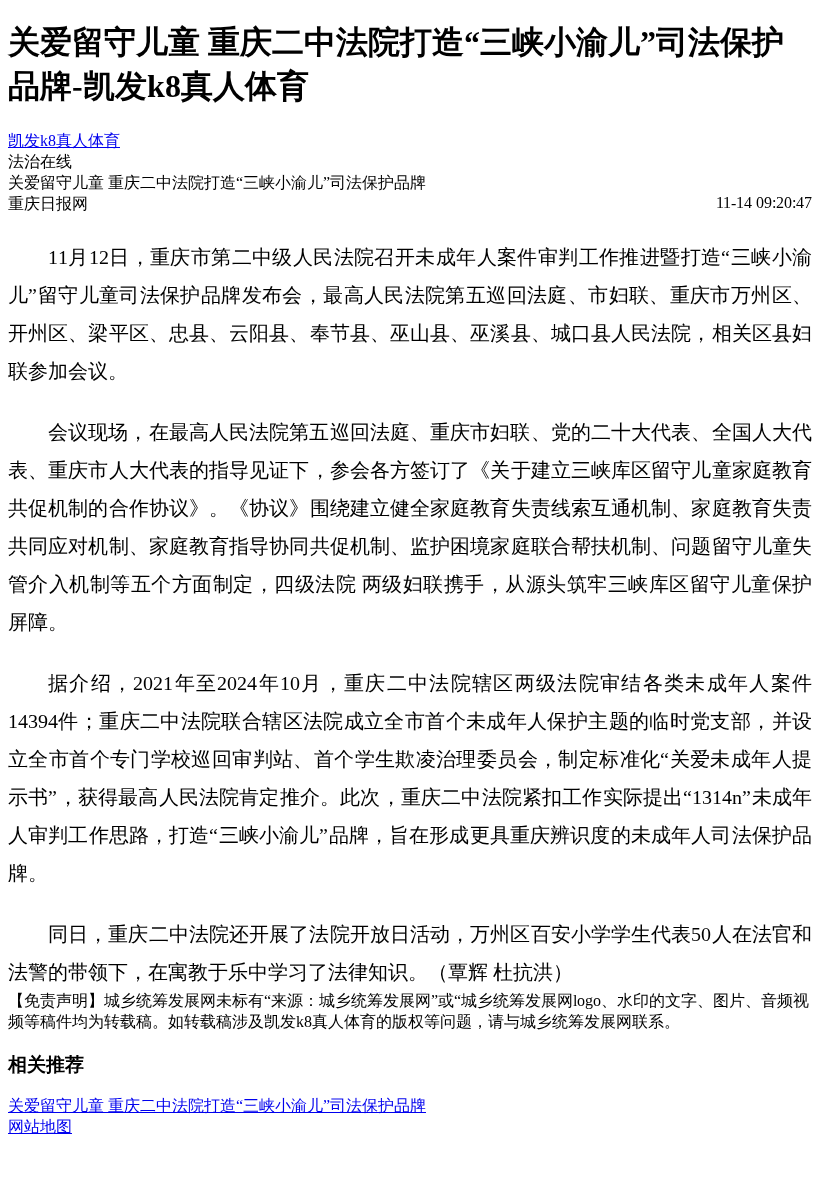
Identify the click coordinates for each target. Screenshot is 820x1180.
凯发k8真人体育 (64, 140)
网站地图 (40, 1126)
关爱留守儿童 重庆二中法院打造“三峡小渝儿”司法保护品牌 (217, 1105)
